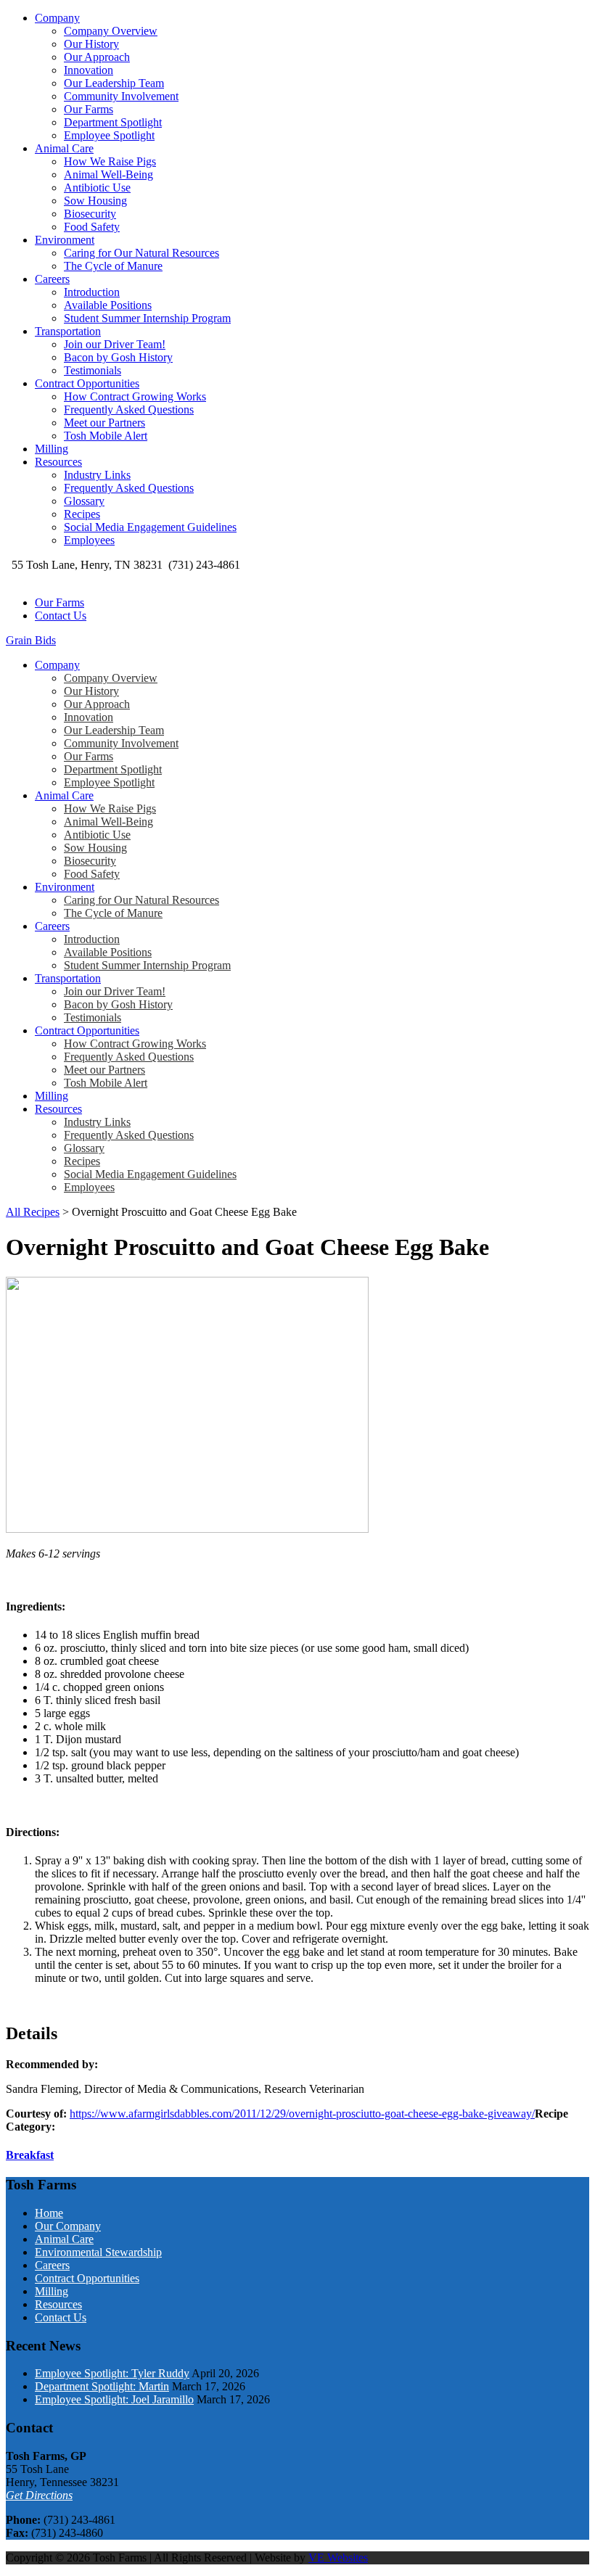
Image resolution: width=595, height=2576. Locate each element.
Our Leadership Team (114, 83)
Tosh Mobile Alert (106, 436)
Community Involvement (121, 96)
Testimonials (93, 370)
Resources (58, 462)
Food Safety (92, 227)
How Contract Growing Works (135, 396)
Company (57, 18)
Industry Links (97, 475)
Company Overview (111, 31)
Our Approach (97, 57)
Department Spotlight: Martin (102, 2386)
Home (49, 2213)
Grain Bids (31, 640)
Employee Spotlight (109, 135)
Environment (65, 240)
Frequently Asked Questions (129, 410)
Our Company (68, 2226)
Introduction (92, 292)
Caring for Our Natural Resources (141, 253)
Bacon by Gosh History (118, 357)
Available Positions (108, 305)
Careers (52, 279)
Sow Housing (95, 201)
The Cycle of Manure (113, 266)
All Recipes (33, 1212)
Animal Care (64, 148)
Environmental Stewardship (98, 2252)
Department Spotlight (113, 122)
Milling (52, 449)
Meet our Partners (104, 423)
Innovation (89, 70)
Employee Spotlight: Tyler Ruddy (112, 2373)
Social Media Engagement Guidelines (150, 527)
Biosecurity (90, 214)
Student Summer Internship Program (147, 318)
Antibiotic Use (97, 188)
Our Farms (89, 109)
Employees (89, 540)
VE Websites (338, 2558)
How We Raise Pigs (110, 161)
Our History (91, 44)
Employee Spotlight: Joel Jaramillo (114, 2399)
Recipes (82, 514)
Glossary (84, 501)
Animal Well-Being (108, 174)
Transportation (68, 331)
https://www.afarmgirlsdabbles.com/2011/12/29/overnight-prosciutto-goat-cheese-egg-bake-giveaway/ (302, 2114)
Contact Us (61, 616)
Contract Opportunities (87, 383)
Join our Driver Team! (115, 344)
